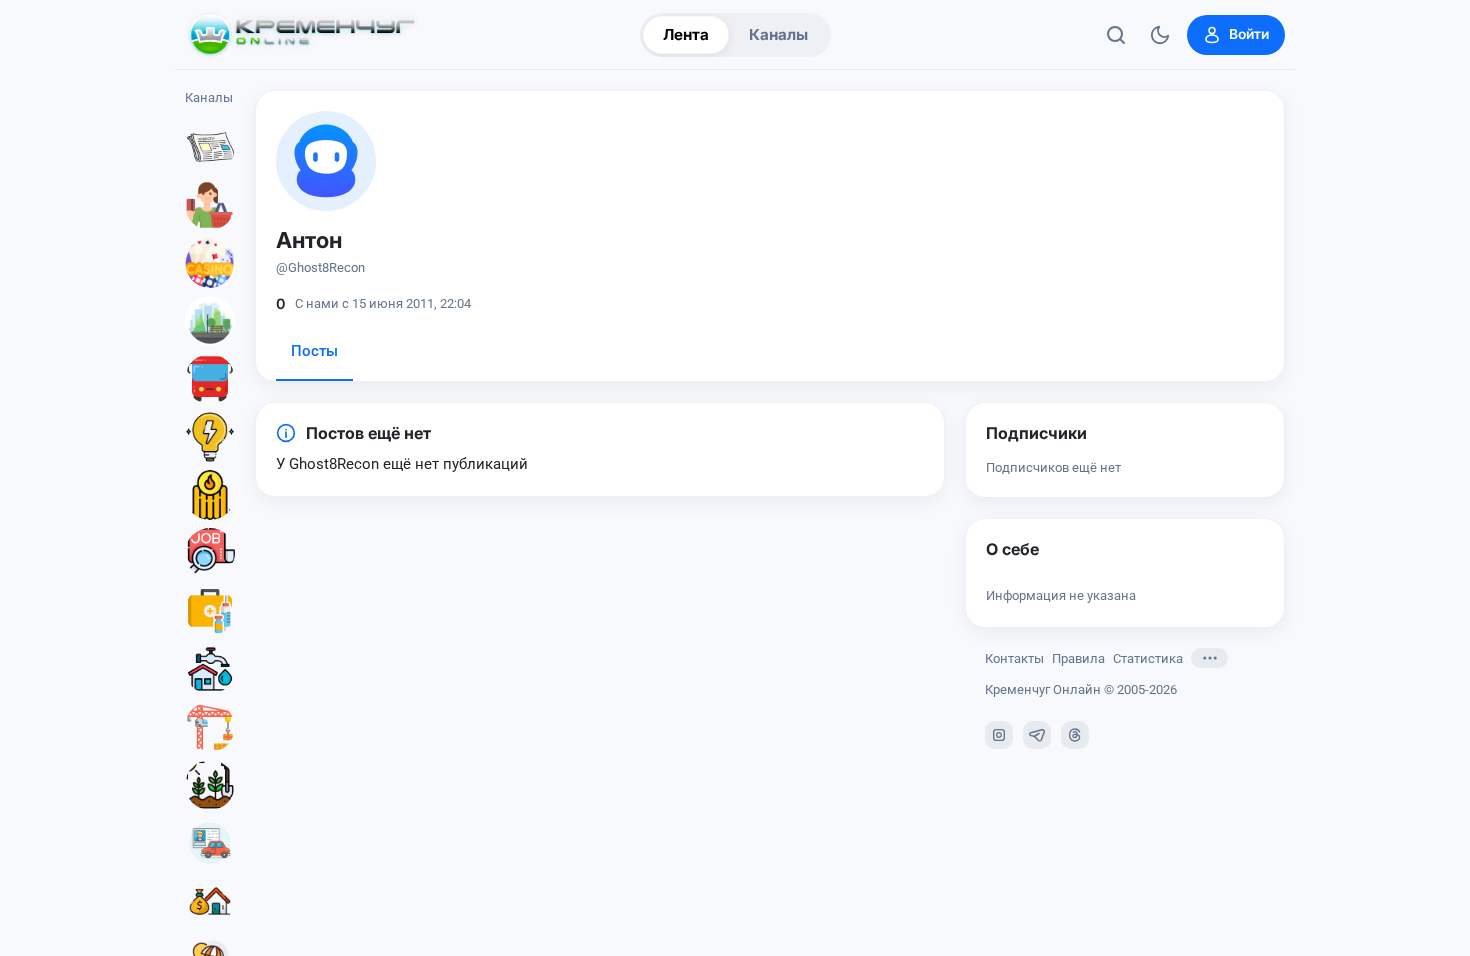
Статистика (1148, 658)
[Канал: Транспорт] (210, 379)
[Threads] (1075, 735)
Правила (1078, 658)
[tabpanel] (600, 449)
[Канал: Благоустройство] (210, 321)
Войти (1249, 34)
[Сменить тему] (1160, 35)
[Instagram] (999, 735)
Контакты (1014, 658)
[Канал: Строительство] (210, 727)
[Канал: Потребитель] (210, 205)
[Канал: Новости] (210, 147)
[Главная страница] (302, 35)
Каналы (778, 34)
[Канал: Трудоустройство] (210, 553)
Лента (686, 34)
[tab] (314, 357)
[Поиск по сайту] (1116, 35)
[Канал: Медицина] (210, 611)
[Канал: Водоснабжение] (210, 669)
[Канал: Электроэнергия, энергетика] (210, 437)
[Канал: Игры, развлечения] (210, 263)
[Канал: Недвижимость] (210, 901)
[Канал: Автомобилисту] (210, 843)
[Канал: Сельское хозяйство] (210, 785)
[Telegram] (1037, 735)
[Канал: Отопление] (210, 495)
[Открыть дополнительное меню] (1209, 658)
